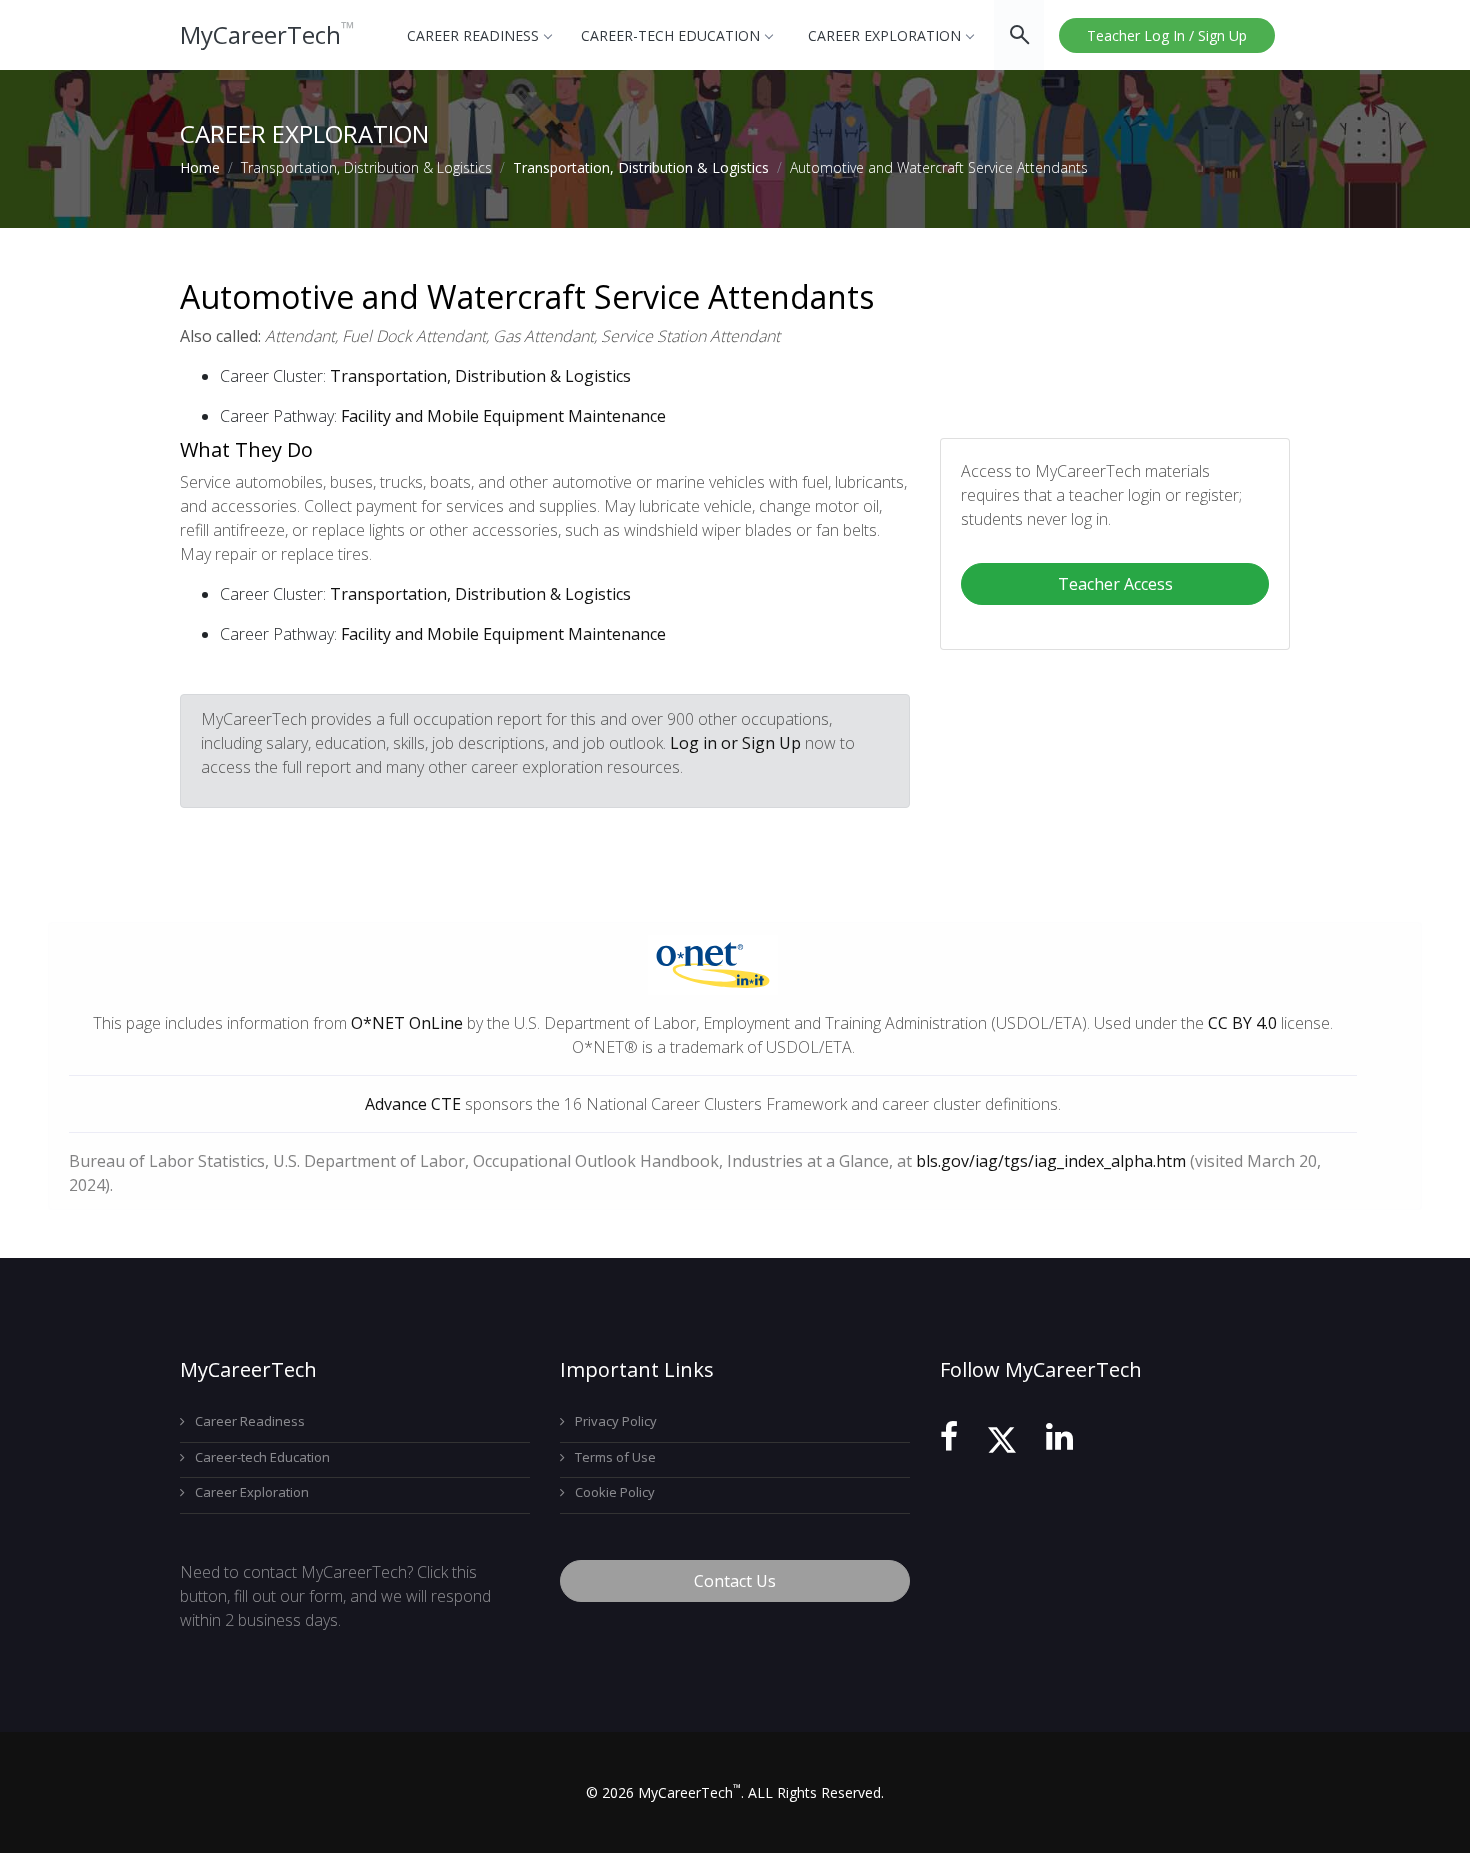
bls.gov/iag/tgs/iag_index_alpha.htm (1051, 1161)
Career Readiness (473, 35)
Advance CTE (413, 1104)
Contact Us (735, 1581)
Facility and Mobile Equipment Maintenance (503, 416)
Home (200, 167)
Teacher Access (1115, 584)
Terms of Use (615, 1457)
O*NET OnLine (407, 1023)
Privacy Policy (616, 1421)
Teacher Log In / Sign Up (1167, 35)
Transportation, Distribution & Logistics (641, 167)
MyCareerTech (267, 34)
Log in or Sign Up (735, 743)
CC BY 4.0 (1242, 1023)
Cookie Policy (615, 1492)
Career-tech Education (670, 35)
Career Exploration (884, 35)
